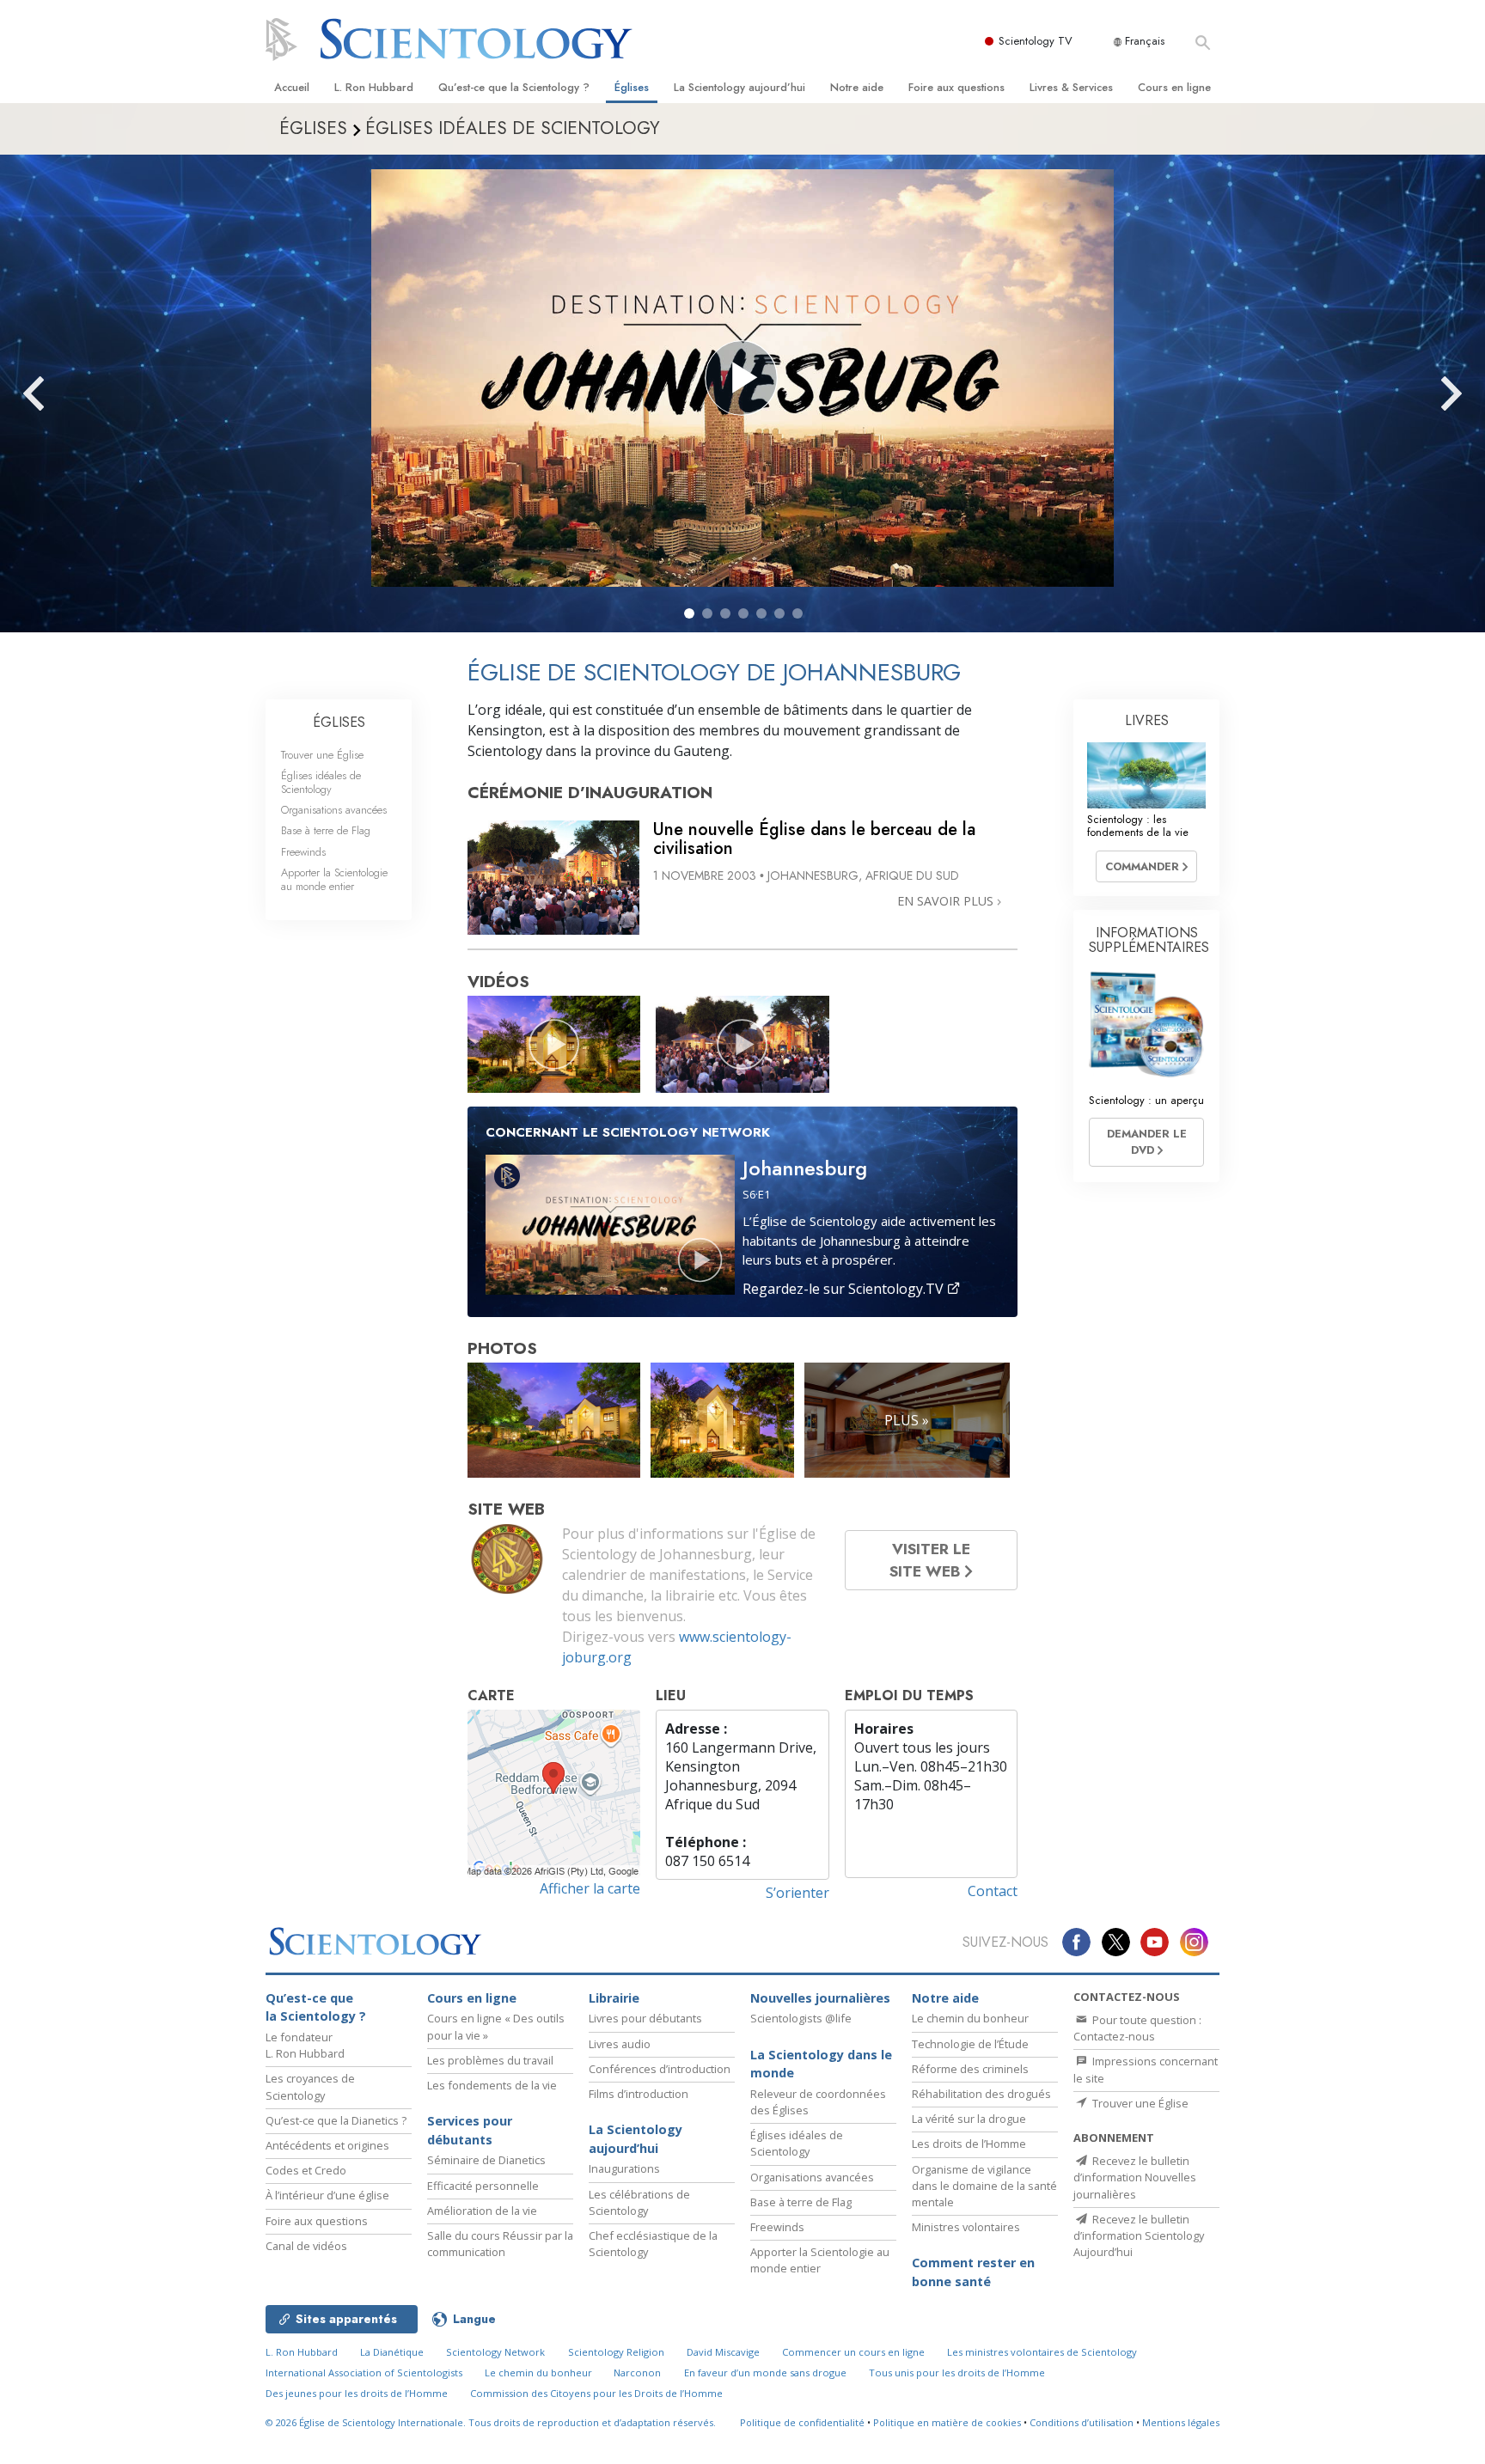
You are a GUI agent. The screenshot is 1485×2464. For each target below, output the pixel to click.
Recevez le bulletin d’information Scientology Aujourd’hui (1139, 2235)
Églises (632, 87)
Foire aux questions (956, 87)
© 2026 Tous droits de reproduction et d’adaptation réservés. (491, 2422)
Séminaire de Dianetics (486, 2160)
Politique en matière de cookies (947, 2422)
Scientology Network (495, 2352)
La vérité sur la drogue (969, 2119)
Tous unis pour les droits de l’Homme (957, 2373)
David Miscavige (723, 2352)
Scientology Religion (616, 2352)
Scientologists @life (801, 2018)
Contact (993, 1891)
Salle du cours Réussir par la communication (500, 2244)
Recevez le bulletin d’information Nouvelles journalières (1135, 2177)
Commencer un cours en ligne (853, 2352)
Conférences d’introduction (660, 2069)
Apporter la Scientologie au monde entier (334, 879)
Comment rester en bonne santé (973, 2272)
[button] (689, 613)
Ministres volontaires (966, 2227)
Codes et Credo (306, 2170)
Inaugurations (624, 2168)
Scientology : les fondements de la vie (1138, 826)
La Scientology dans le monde (821, 2064)
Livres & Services (1071, 87)
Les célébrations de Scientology (639, 2202)
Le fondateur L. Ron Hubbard (305, 2045)
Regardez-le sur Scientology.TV (845, 1289)
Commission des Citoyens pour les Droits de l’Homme (596, 2393)
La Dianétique (392, 2352)
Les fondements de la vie (492, 2085)
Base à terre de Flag (326, 830)
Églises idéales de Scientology (321, 782)
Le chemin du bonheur (970, 2018)
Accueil (292, 87)
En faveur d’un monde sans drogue (765, 2373)
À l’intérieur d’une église (327, 2195)
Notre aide (857, 87)
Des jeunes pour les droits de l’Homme (357, 2393)
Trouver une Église (322, 755)
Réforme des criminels (970, 2069)
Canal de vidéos (306, 2246)
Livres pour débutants (645, 2018)
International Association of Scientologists (364, 2373)
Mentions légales (1181, 2422)
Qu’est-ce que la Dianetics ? (336, 2120)
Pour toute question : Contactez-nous (1137, 2028)
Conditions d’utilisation (1082, 2422)
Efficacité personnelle (483, 2186)
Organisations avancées (334, 810)
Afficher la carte (590, 1888)
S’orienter (797, 1893)
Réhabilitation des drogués (981, 2094)
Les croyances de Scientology (310, 2086)
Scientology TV (1036, 41)
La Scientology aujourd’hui (739, 87)
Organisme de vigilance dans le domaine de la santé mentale (984, 2186)
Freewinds (303, 852)
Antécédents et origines (327, 2145)
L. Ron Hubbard (374, 87)
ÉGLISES (339, 722)
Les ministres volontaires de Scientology (1042, 2352)
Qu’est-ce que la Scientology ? (514, 87)
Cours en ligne (1174, 87)
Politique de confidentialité (802, 2422)
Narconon (637, 2373)
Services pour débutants (470, 2130)
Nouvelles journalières (820, 1998)
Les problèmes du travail (490, 2060)
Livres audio (620, 2044)
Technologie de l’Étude (970, 2044)
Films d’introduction (639, 2094)
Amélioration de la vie (482, 2211)
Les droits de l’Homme (969, 2144)
